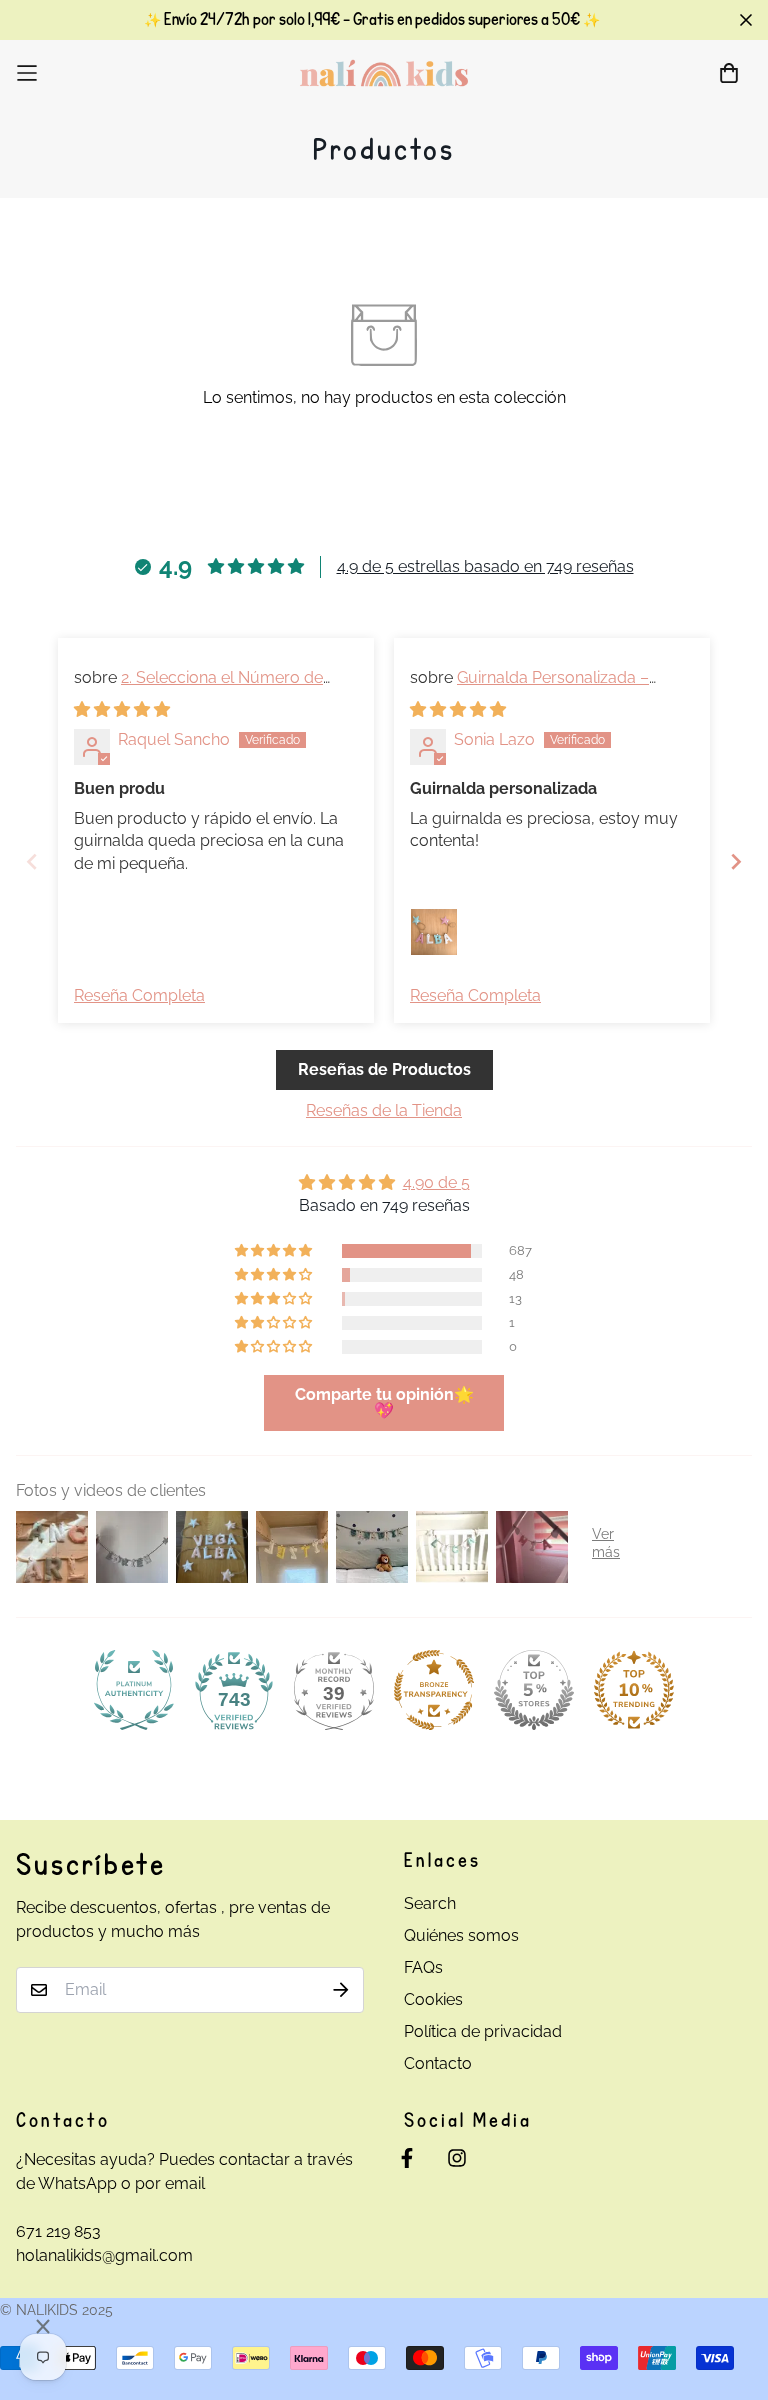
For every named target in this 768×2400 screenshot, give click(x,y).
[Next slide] (736, 861)
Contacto (438, 2063)
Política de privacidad (483, 2031)
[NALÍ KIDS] (384, 73)
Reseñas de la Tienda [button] (384, 1110)
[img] (122, 709)
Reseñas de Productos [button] (384, 1069)
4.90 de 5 (436, 1182)
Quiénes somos (461, 1935)
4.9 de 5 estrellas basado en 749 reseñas (485, 566)
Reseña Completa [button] (139, 995)
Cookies (433, 1999)
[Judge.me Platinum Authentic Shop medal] (134, 1690)
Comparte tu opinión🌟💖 (384, 1402)
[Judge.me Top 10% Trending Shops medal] (634, 1690)
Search (430, 1903)
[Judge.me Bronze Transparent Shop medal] (434, 1690)
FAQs (423, 1967)
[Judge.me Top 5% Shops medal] (534, 1690)
